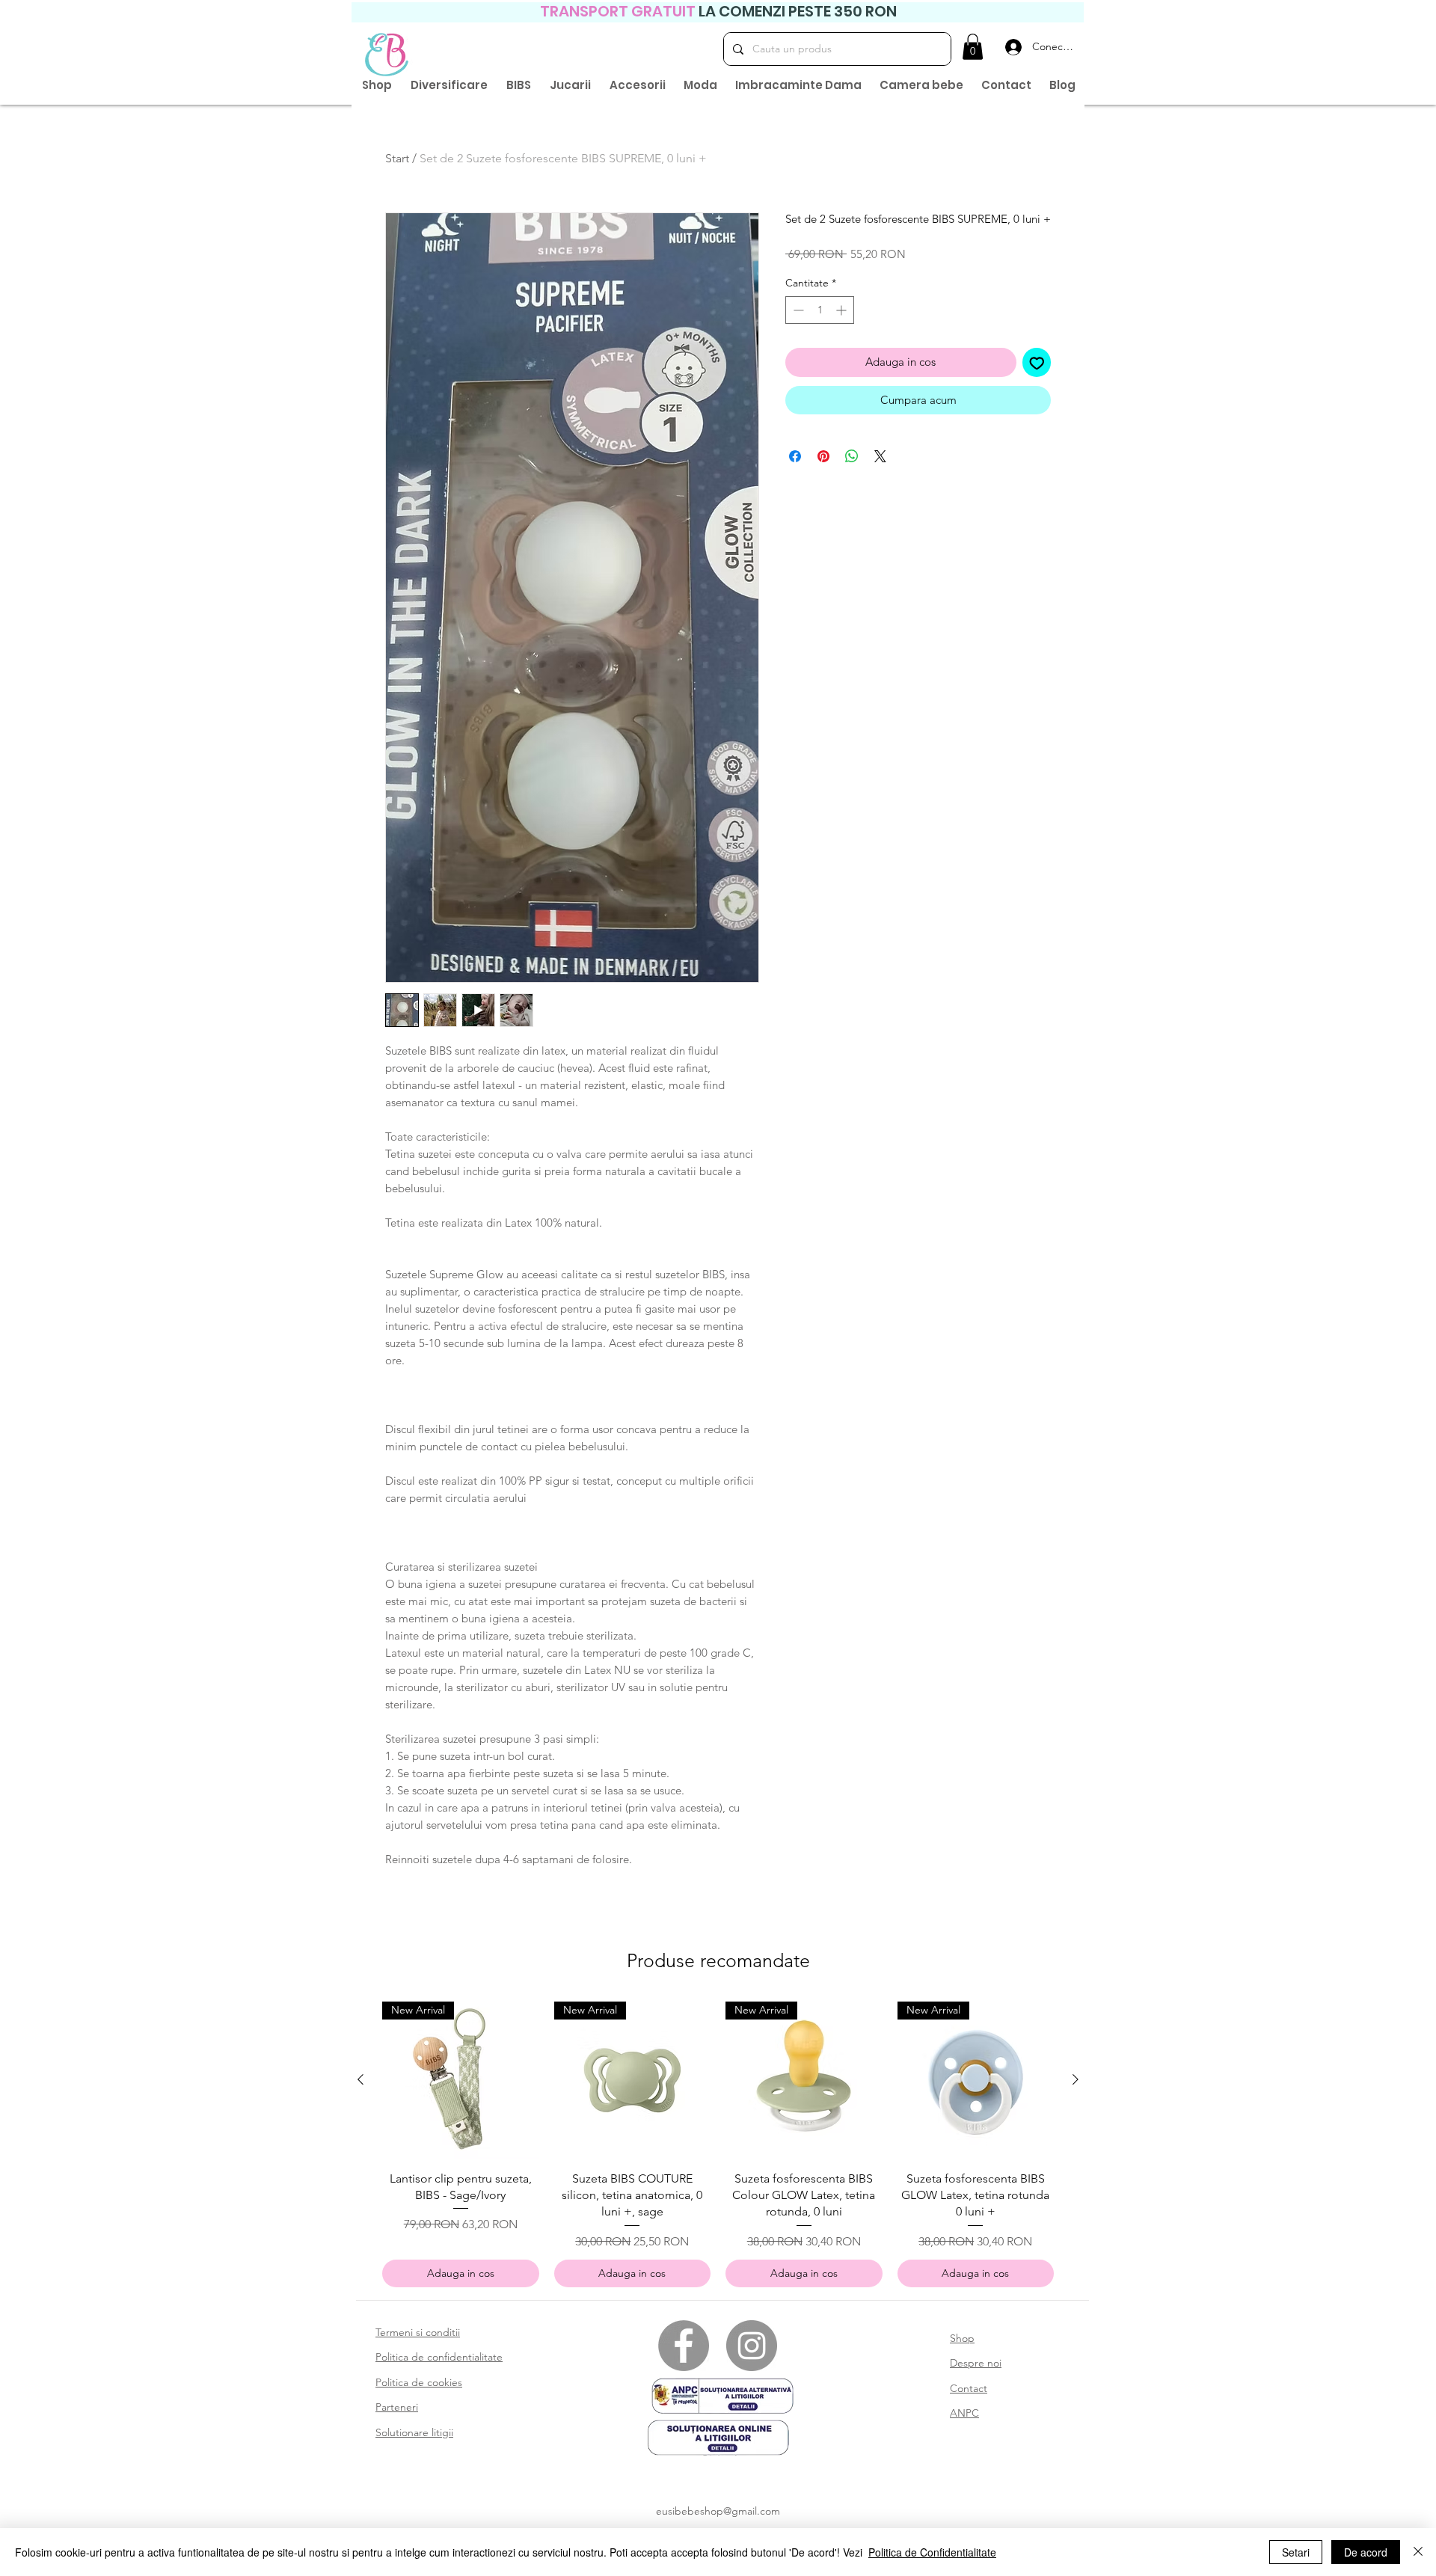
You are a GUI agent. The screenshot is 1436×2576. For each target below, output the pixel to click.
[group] (718, 2144)
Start (397, 158)
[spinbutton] (820, 310)
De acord (1366, 2552)
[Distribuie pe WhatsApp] (852, 456)
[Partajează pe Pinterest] (823, 456)
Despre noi (976, 2363)
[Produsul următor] (1076, 2079)
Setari (1296, 2552)
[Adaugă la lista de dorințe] (1037, 362)
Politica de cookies (419, 2382)
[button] (973, 47)
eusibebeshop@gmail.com (718, 2511)
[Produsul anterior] (360, 2079)
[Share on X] (880, 456)
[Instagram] (752, 2346)
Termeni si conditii (418, 2332)
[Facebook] (684, 2346)
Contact (969, 2388)
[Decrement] (797, 310)
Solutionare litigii (414, 2432)
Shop (962, 2338)
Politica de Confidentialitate (932, 2552)
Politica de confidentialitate (439, 2357)
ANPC (964, 2413)
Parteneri (397, 2407)
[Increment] (843, 310)
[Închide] (1418, 2552)
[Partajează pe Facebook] (795, 456)
